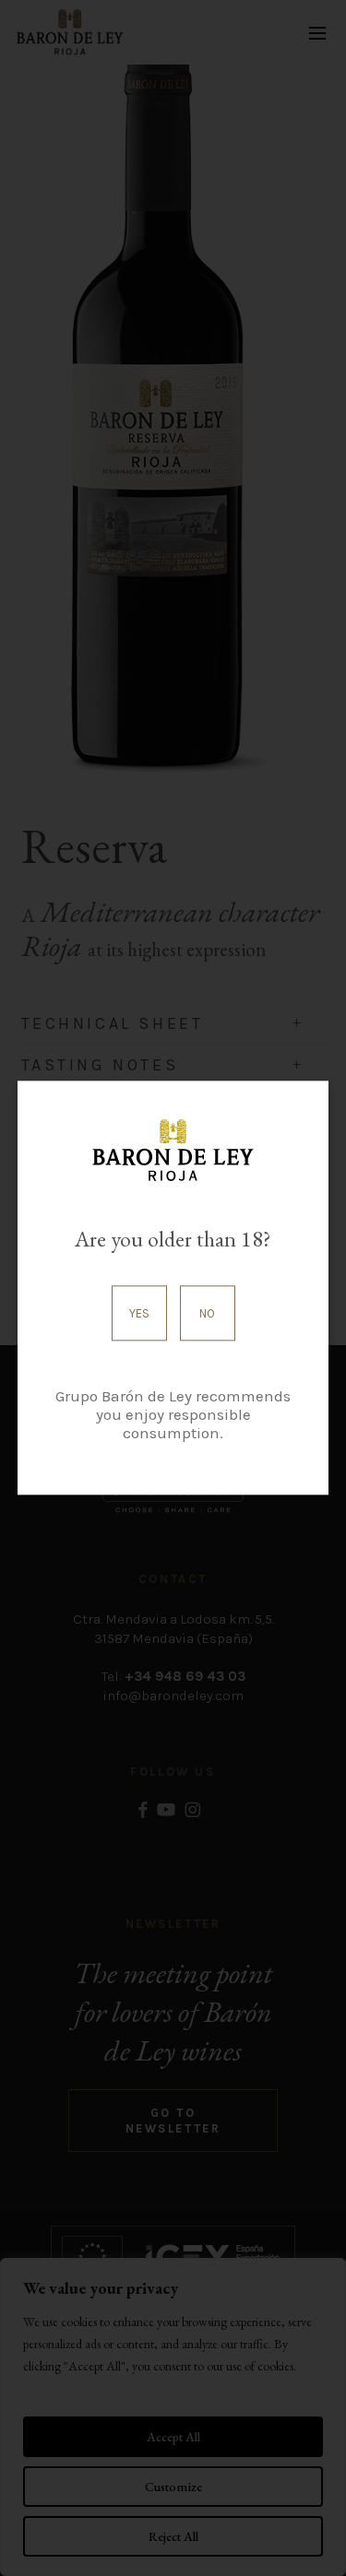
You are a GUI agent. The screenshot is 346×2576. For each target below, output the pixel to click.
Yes (139, 1313)
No (207, 1313)
